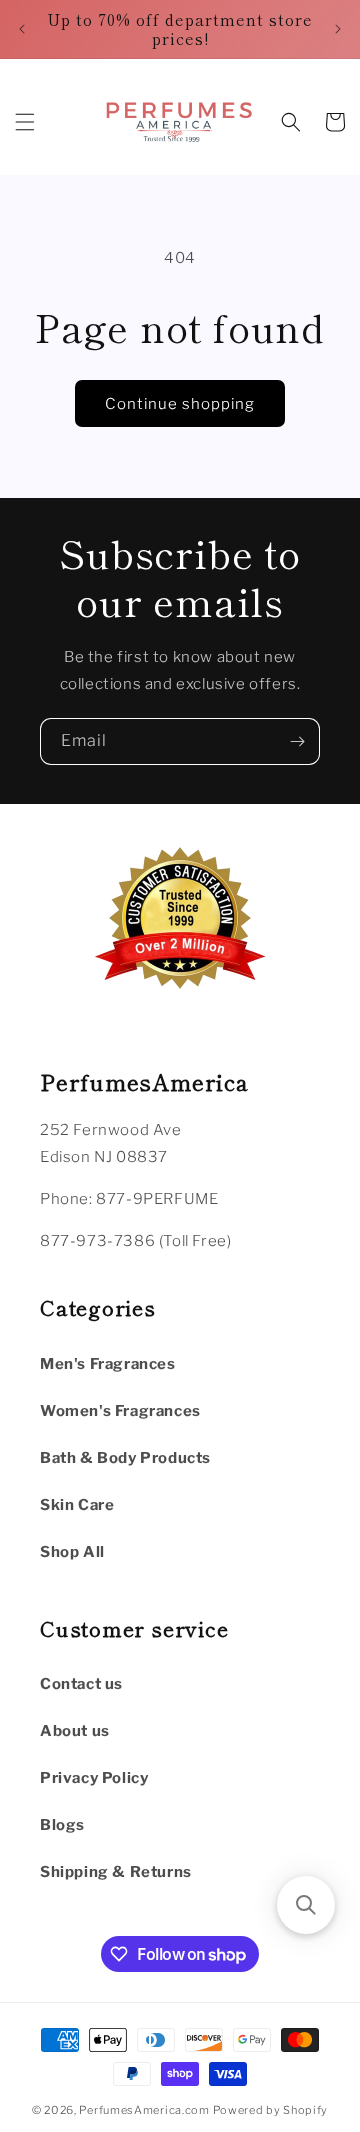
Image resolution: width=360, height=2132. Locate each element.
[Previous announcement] (22, 29)
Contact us (81, 1684)
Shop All (72, 1552)
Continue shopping (180, 404)
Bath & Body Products (125, 1458)
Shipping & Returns (116, 1872)
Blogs (62, 1825)
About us (75, 1731)
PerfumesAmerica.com (144, 2110)
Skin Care (77, 1505)
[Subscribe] (297, 741)
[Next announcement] (338, 29)
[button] (25, 122)
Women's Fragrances (120, 1411)
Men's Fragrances (108, 1364)
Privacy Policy (94, 1778)
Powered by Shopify (271, 2110)
